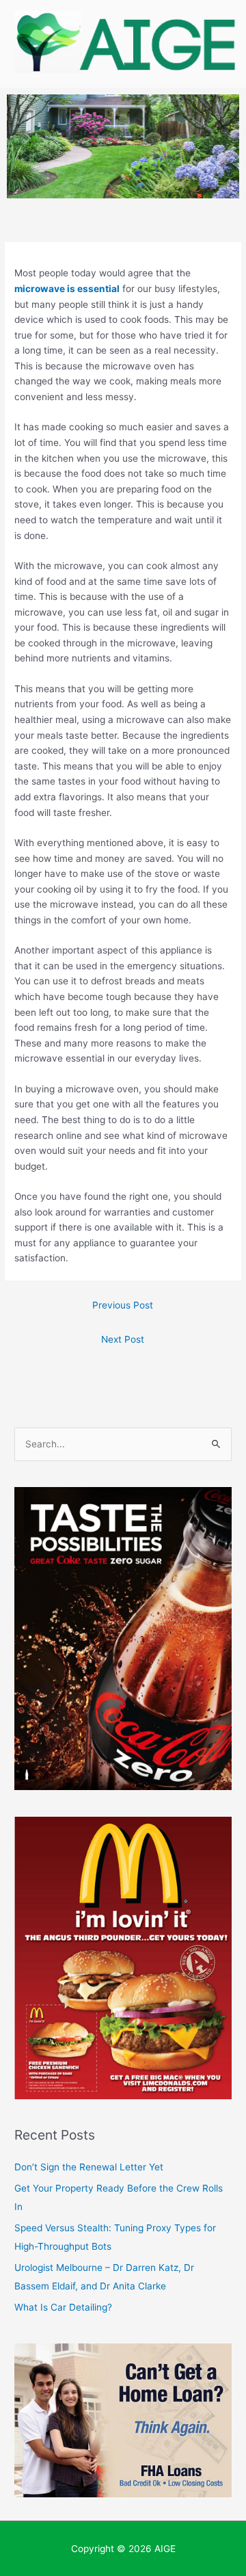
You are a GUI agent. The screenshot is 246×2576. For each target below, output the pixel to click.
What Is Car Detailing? (63, 2307)
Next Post (123, 1339)
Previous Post (123, 1305)
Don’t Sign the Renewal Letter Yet (89, 2167)
